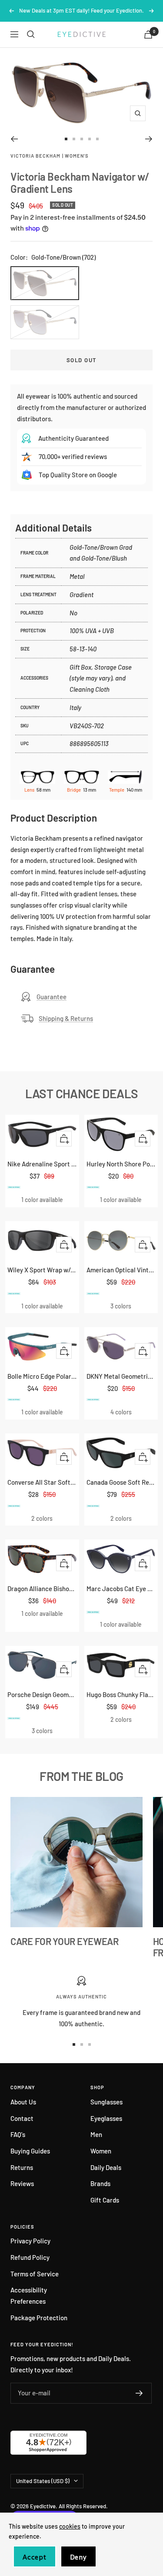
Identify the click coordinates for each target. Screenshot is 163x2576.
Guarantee (52, 997)
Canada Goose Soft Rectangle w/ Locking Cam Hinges (121, 1482)
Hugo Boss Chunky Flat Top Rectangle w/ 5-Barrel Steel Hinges (121, 1694)
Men (96, 2134)
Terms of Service (35, 2274)
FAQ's (18, 2134)
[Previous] (14, 139)
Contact (22, 2118)
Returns (22, 2167)
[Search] (31, 34)
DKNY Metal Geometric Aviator (121, 1376)
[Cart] (148, 35)
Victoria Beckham (35, 156)
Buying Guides (30, 2151)
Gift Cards (105, 2200)
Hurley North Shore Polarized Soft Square (121, 1164)
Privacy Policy (30, 2241)
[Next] (149, 139)
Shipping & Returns (66, 1018)
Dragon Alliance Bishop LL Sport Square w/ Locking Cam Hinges (42, 1589)
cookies (70, 2526)
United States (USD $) (43, 2481)
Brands (100, 2183)
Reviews (22, 2183)
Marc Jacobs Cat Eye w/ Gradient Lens (121, 1589)
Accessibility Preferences (29, 2295)
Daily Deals (106, 2167)
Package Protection (39, 2318)
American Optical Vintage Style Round (121, 1270)
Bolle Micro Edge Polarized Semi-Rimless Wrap (42, 1376)
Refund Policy (30, 2257)
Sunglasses (106, 2102)
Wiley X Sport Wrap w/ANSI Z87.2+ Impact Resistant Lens (42, 1270)
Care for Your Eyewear (65, 1941)
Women (101, 2151)
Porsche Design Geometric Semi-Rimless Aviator (42, 1694)
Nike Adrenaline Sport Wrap (42, 1164)
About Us (23, 2102)
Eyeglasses (106, 2118)
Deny (78, 2557)
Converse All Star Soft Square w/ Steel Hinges (42, 1482)
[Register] (139, 2393)
